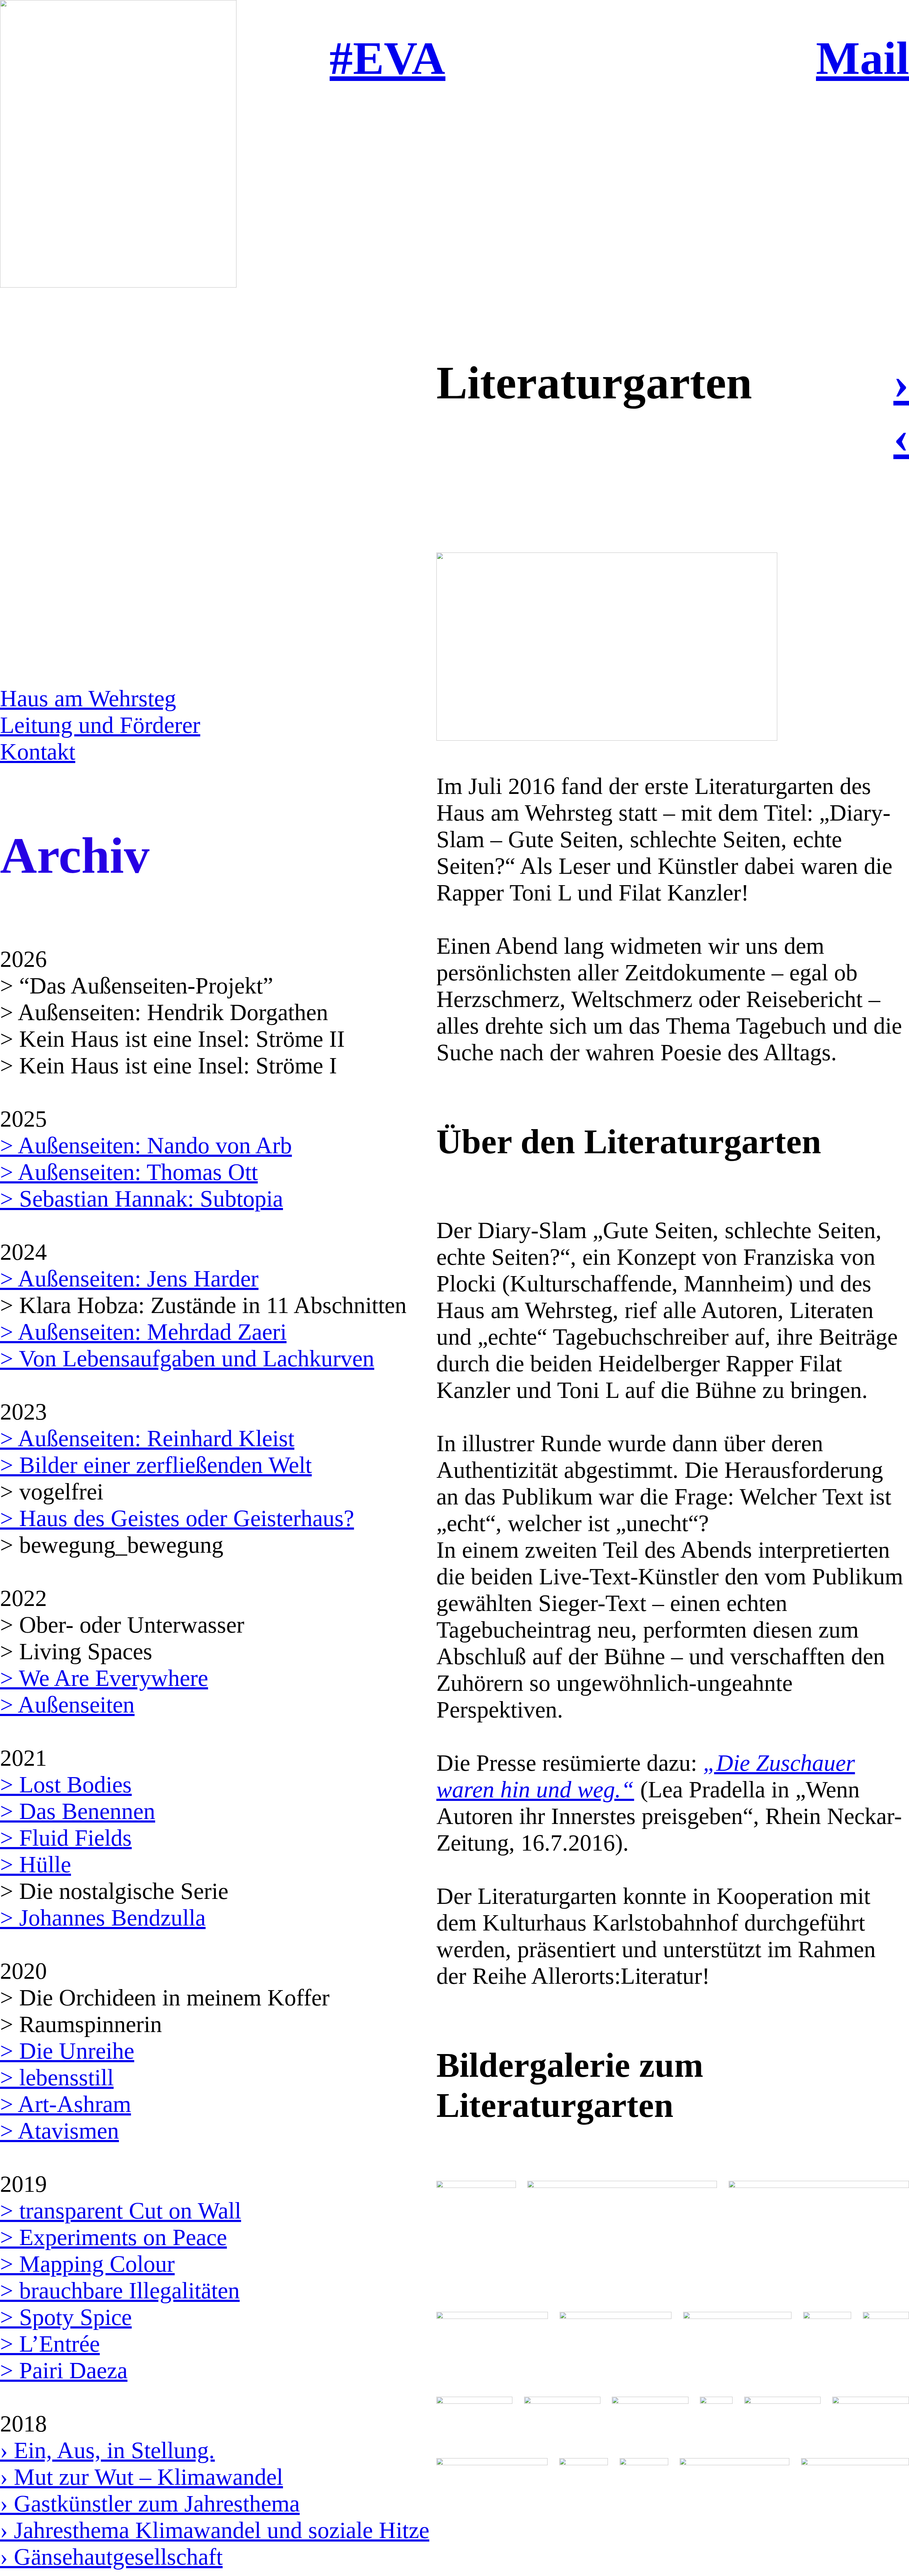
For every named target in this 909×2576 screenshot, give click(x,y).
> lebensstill (57, 2077)
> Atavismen (59, 2131)
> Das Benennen (78, 1811)
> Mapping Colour (87, 2264)
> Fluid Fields (66, 1838)
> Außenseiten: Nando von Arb (146, 1145)
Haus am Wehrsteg (88, 698)
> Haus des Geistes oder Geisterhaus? (177, 1518)
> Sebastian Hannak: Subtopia (141, 1199)
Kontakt (38, 752)
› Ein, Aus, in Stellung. (107, 2450)
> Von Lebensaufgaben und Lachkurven (187, 1358)
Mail (862, 58)
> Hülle (36, 1864)
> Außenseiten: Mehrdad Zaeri (143, 1332)
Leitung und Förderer (100, 725)
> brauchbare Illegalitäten (120, 2291)
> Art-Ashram (66, 2104)
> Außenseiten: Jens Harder (129, 1279)
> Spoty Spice (66, 2317)
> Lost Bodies (66, 1785)
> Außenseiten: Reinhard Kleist (147, 1438)
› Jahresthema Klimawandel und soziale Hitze (215, 2530)
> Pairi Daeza (64, 2370)
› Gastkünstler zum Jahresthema (150, 2504)
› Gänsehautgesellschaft (111, 2557)
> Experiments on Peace (113, 2237)
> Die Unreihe (67, 2051)
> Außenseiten (67, 1705)
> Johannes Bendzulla (103, 1918)
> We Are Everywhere (104, 1678)
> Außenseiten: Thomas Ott (129, 1172)
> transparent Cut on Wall (121, 2211)
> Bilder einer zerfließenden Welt (156, 1465)
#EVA (387, 58)
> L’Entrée (50, 2344)
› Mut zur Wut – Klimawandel (141, 2477)
